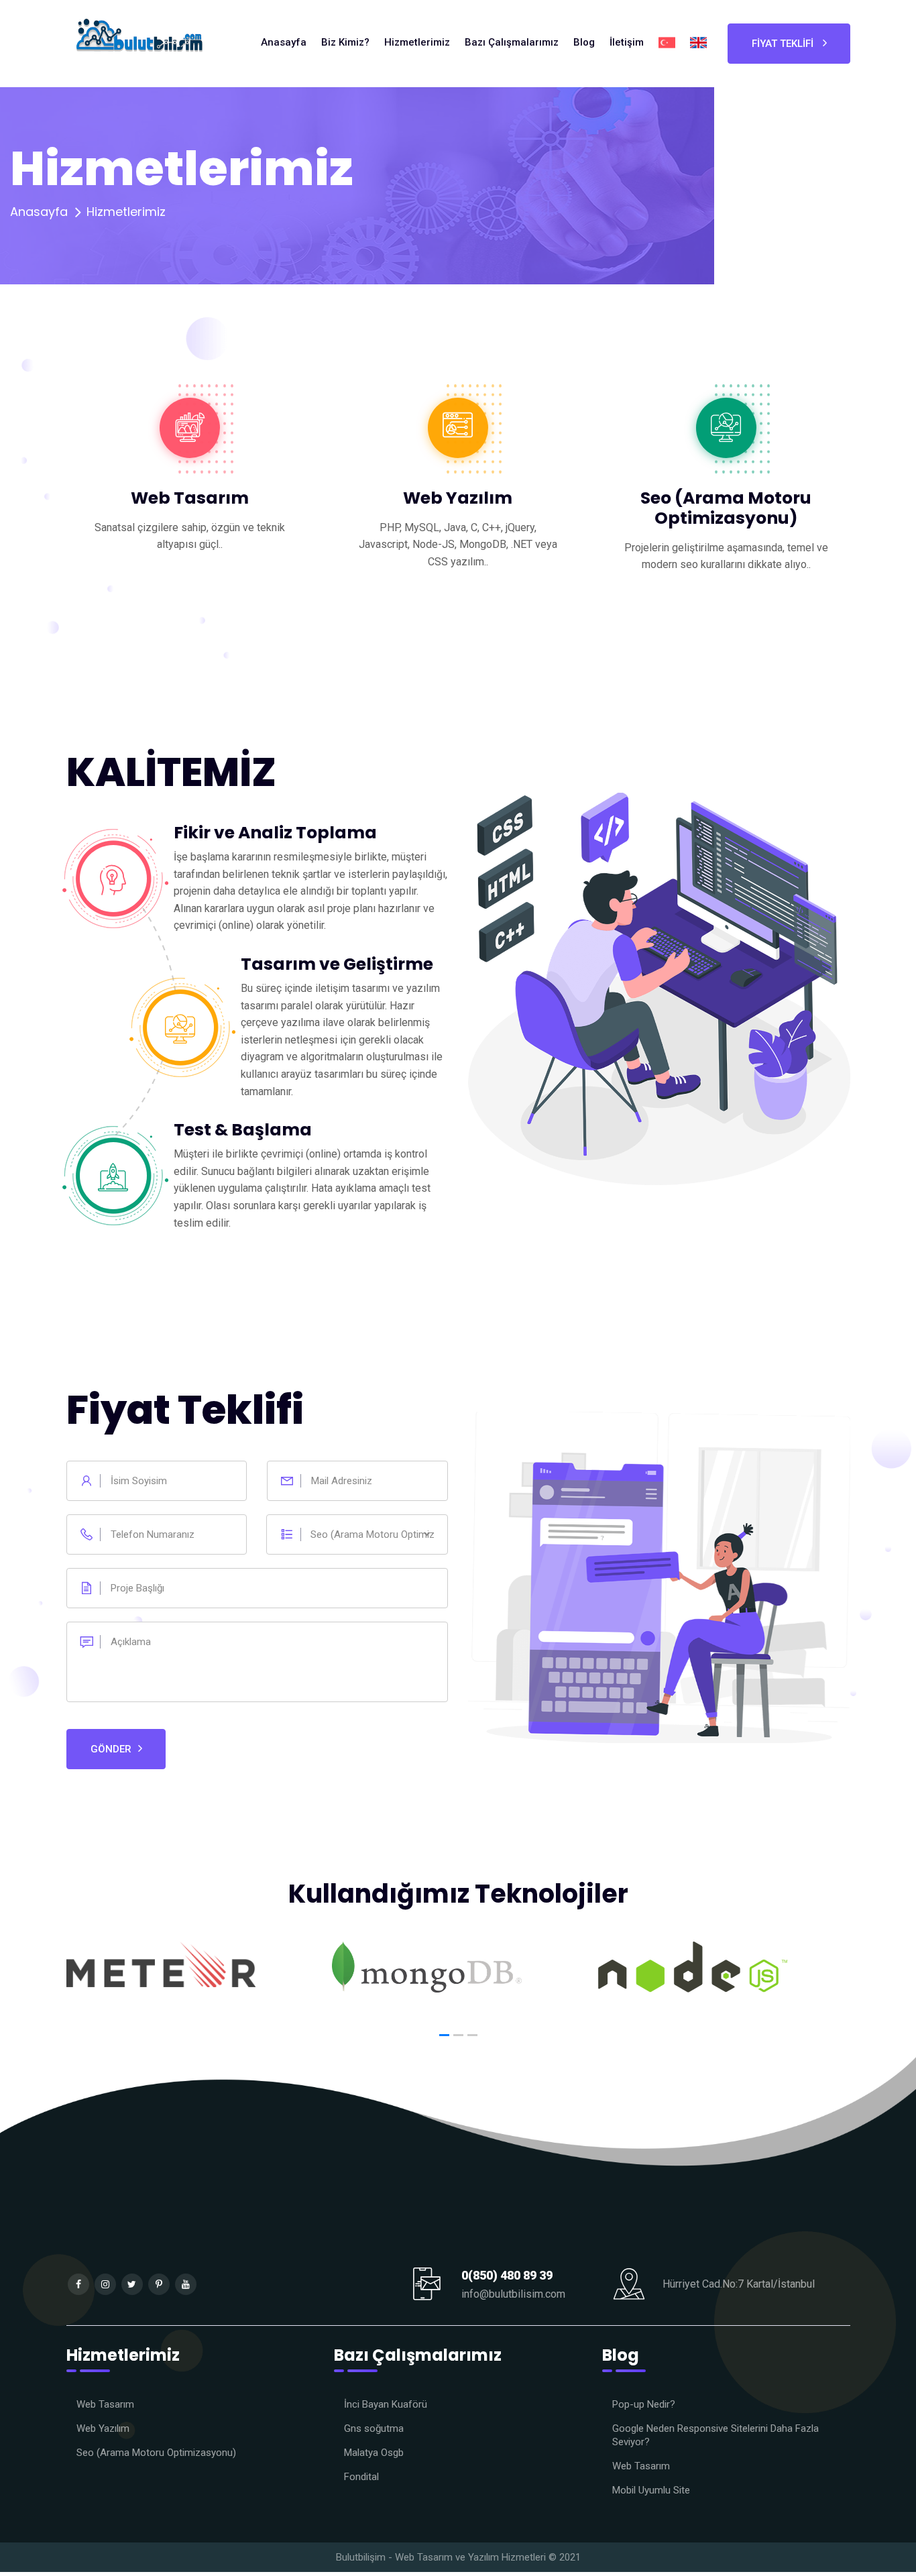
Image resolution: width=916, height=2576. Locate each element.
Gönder (111, 1749)
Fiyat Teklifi (784, 44)
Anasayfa (39, 212)
